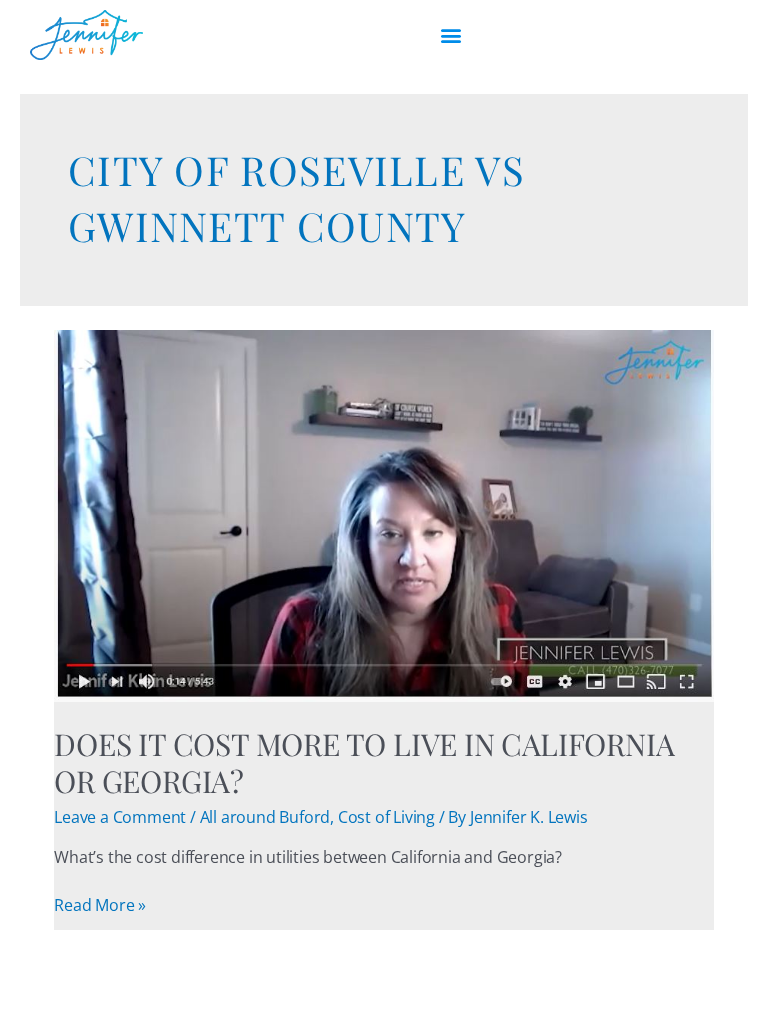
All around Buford (265, 817)
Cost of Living (386, 817)
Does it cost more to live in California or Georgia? (364, 762)
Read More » (100, 904)
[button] (450, 34)
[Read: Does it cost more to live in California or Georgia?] (384, 514)
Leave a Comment (120, 817)
